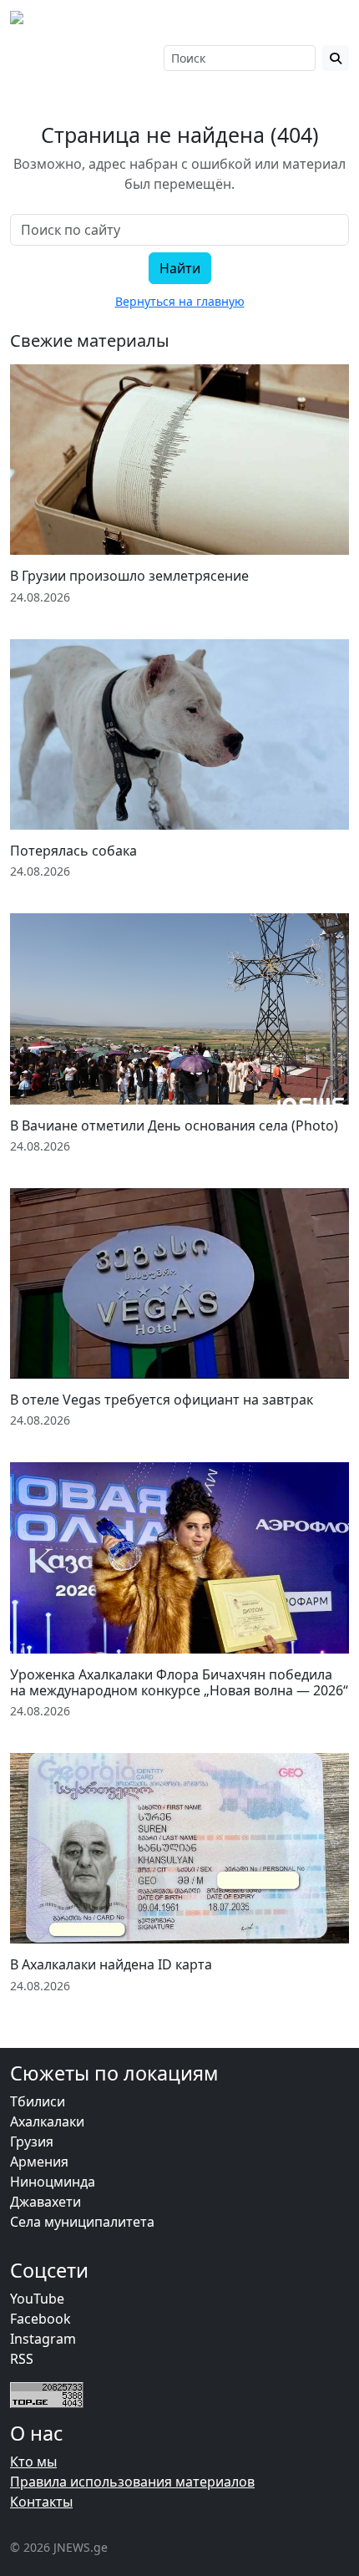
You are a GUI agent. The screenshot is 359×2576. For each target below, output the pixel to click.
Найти (180, 268)
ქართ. (104, 66)
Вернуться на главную (180, 301)
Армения (39, 2162)
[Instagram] (41, 58)
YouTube (37, 2299)
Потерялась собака (73, 851)
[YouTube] (65, 58)
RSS (22, 2359)
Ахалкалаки (47, 2121)
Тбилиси (38, 2101)
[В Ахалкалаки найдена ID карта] (179, 1848)
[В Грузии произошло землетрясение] (179, 460)
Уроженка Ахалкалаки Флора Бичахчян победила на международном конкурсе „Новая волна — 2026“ (179, 1682)
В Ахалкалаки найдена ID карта (111, 1964)
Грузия (32, 2142)
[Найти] (336, 58)
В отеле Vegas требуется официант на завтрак (162, 1400)
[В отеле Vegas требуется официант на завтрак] (179, 1283)
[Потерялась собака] (179, 734)
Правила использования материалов (132, 2482)
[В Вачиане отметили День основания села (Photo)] (179, 1009)
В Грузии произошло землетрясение (129, 576)
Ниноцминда (53, 2182)
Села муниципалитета (82, 2222)
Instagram (43, 2339)
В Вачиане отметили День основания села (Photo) (174, 1125)
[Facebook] (18, 58)
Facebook (40, 2319)
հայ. (101, 49)
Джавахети (46, 2202)
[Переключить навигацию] (326, 23)
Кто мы (33, 2462)
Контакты (41, 2502)
